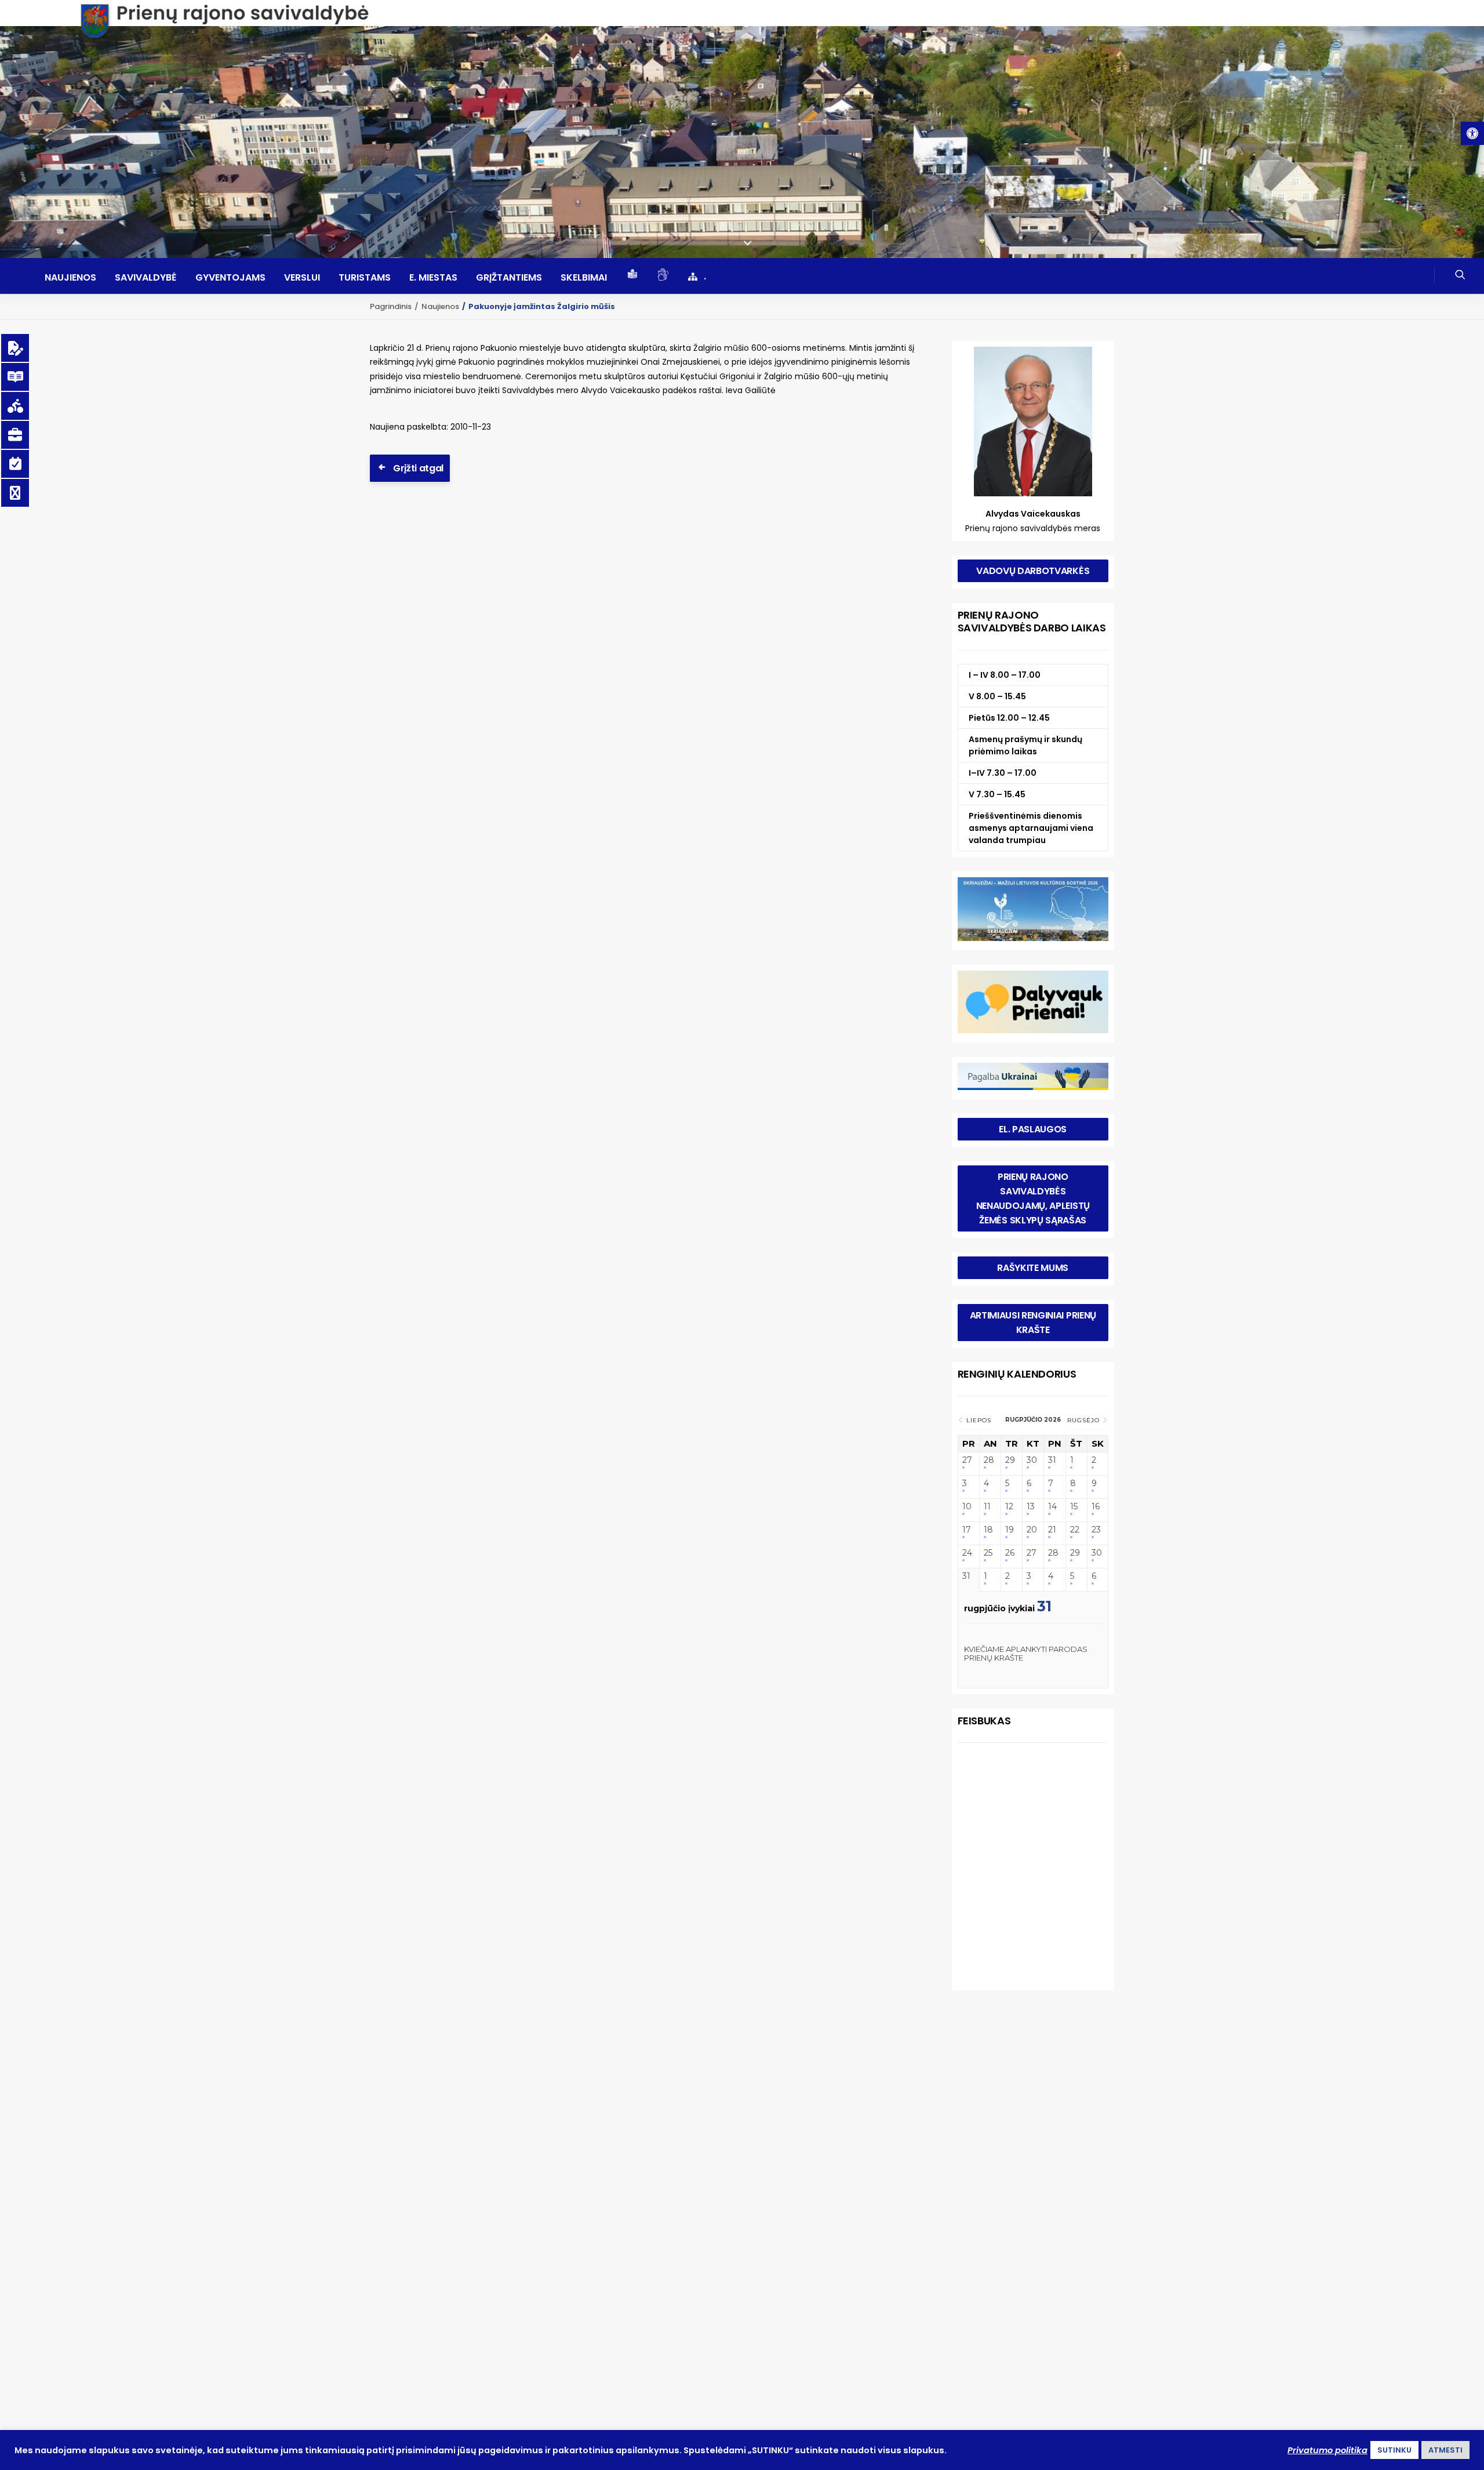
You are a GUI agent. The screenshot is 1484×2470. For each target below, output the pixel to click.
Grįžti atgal (418, 468)
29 (1010, 1460)
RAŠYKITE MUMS (1033, 1268)
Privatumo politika (1327, 2450)
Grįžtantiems (509, 278)
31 (1052, 1460)
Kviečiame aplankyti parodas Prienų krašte (1026, 1654)
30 (1032, 1460)
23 (1096, 1530)
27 (967, 1460)
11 (987, 1507)
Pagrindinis (391, 306)
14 (1052, 1507)
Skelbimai (584, 278)
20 (1032, 1530)
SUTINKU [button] (1394, 2450)
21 (1052, 1530)
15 (1074, 1507)
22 (1075, 1530)
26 (1010, 1553)
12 (1009, 1507)
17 (967, 1530)
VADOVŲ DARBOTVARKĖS (1033, 571)
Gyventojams (230, 278)
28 (989, 1460)
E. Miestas (433, 278)
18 (988, 1530)
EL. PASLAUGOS (1033, 1129)
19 (1010, 1530)
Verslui (302, 278)
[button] (1472, 133)
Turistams (365, 278)
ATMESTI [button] (1445, 2450)
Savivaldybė (146, 278)
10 (967, 1507)
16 (1096, 1507)
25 (988, 1553)
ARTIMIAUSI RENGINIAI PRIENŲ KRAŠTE (1034, 1323)
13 (1031, 1507)
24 (967, 1553)
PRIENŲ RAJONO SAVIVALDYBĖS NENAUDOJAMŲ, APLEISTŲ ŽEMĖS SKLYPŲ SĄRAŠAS (1034, 1198)
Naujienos (70, 278)
